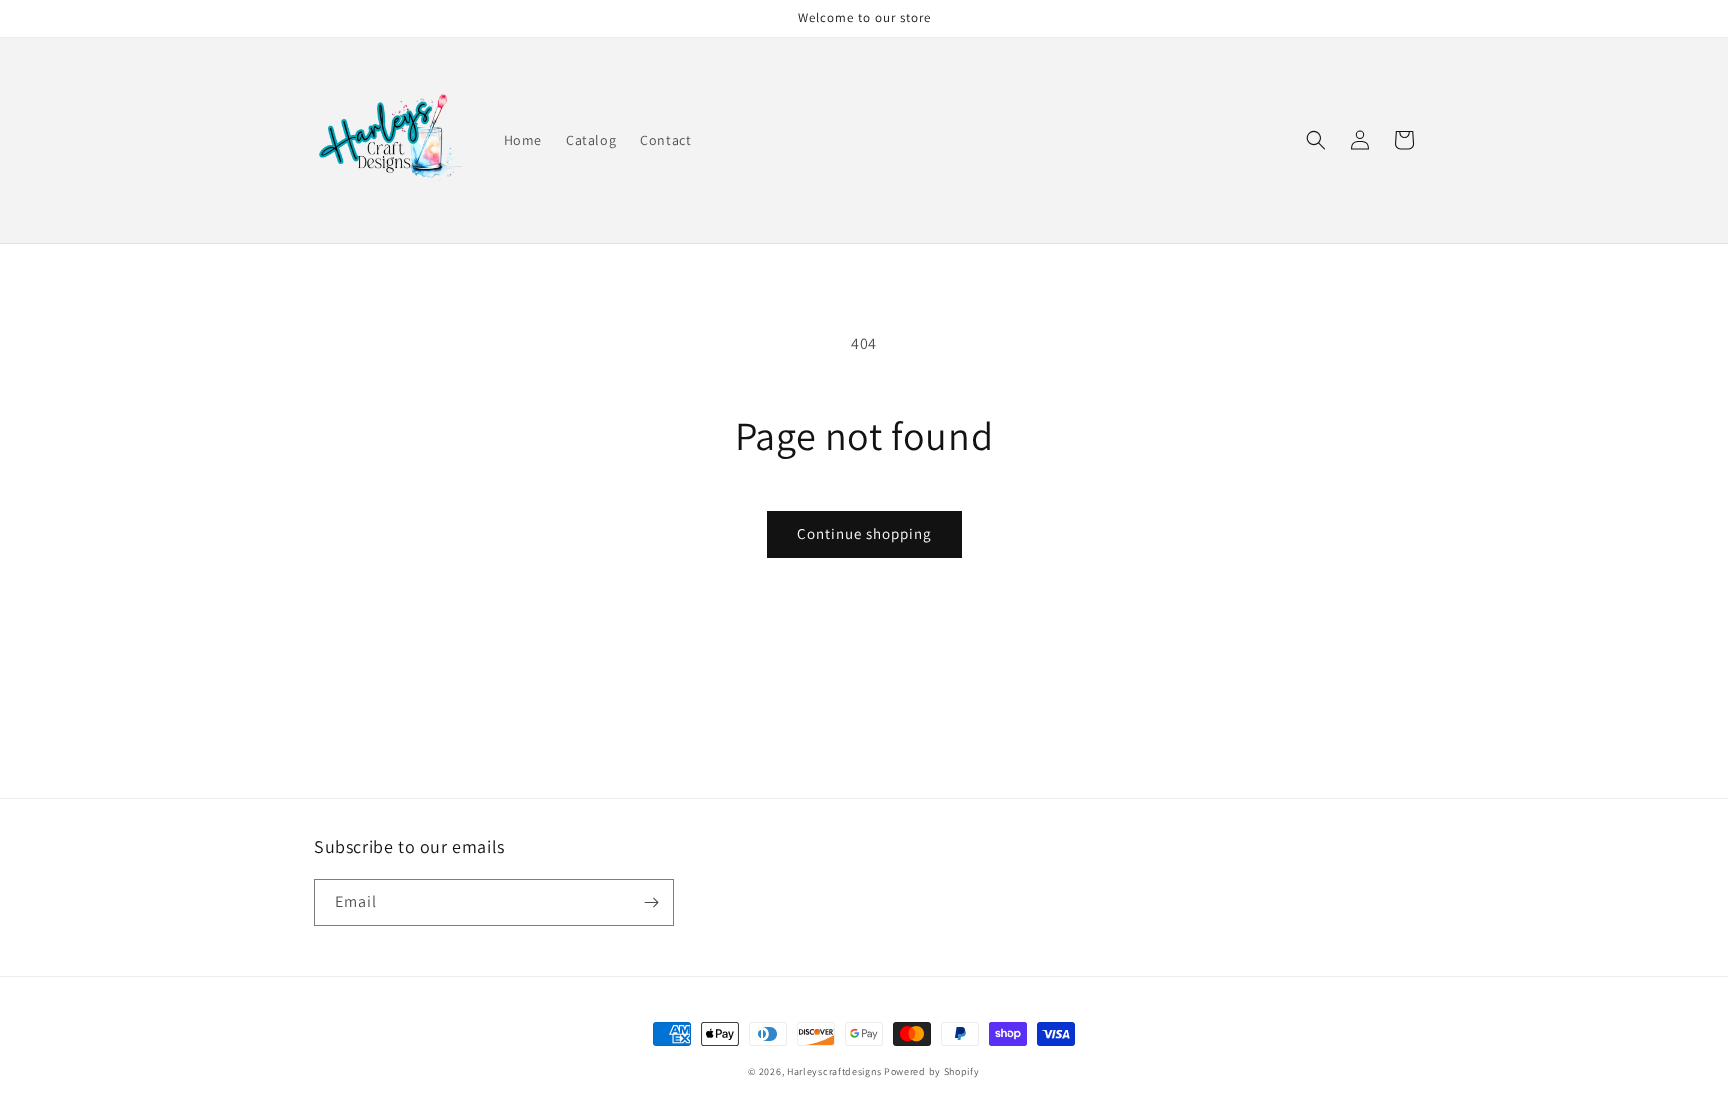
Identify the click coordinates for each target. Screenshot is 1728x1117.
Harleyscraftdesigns (834, 1071)
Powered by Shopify (932, 1071)
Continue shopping (864, 533)
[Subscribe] (651, 902)
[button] (1316, 140)
